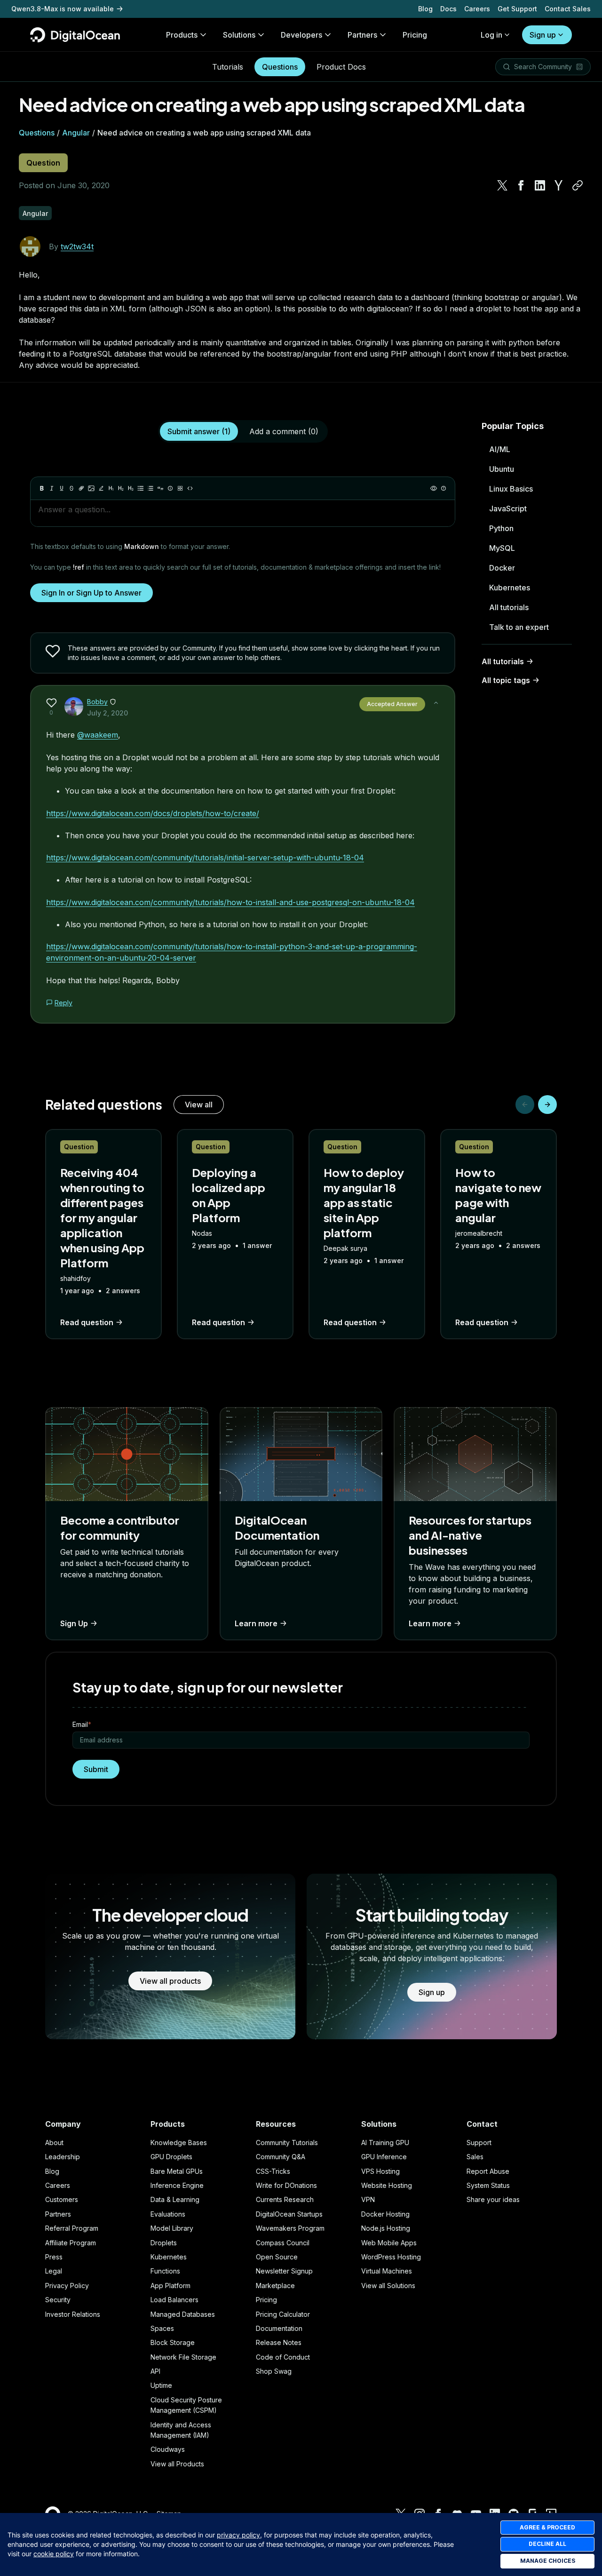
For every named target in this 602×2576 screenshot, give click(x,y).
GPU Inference (384, 2157)
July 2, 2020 (107, 713)
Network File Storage (183, 2357)
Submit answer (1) (199, 431)
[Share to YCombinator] (559, 185)
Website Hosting (387, 2185)
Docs (448, 9)
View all (199, 1105)
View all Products (177, 2464)
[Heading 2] (121, 488)
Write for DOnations (286, 2185)
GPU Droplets (171, 2157)
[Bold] (42, 488)
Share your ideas (493, 2199)
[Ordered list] (150, 488)
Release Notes (279, 2342)
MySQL (502, 548)
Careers (477, 9)
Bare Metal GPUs (177, 2171)
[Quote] (160, 488)
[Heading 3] (131, 488)
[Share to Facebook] (521, 185)
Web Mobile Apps (389, 2243)
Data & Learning (175, 2199)
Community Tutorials (287, 2143)
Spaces (162, 2328)
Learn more (256, 1623)
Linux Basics (511, 489)
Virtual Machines (387, 2271)
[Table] (180, 488)
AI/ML (500, 449)
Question (43, 163)
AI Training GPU (385, 2143)
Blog (425, 9)
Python (501, 528)
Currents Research (285, 2199)
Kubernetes (510, 588)
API (155, 2371)
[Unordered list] (141, 488)
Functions (165, 2271)
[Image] (91, 488)
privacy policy (238, 2535)
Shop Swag (274, 2371)
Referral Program (72, 2228)
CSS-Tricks (273, 2171)
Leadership (63, 2157)
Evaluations (168, 2214)
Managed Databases (183, 2314)
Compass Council (283, 2243)
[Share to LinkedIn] (540, 185)
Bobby (97, 702)
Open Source (277, 2257)
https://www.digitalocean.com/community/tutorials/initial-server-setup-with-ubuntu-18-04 (205, 858)
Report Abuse (488, 2171)
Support (479, 2143)
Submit (96, 1769)
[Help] (444, 488)
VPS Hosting (380, 2171)
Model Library (172, 2228)
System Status (488, 2185)
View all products (170, 1981)
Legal (54, 2271)
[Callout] (170, 488)
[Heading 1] (111, 488)
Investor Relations (73, 2314)
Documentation (279, 2328)
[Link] (81, 488)
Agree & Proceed (547, 2527)
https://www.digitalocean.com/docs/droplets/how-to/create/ (153, 813)
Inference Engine (177, 2185)
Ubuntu (502, 469)
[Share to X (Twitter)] (502, 185)
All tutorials (509, 607)
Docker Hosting (385, 2214)
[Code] (190, 488)
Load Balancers (174, 2300)
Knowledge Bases (179, 2143)
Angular (76, 133)
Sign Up (74, 1623)
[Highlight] (101, 488)
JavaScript (508, 509)
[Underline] (62, 488)
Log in (491, 35)
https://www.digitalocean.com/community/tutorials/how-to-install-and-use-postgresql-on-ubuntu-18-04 (230, 902)
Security (58, 2300)
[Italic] (52, 488)
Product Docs (341, 67)
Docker (502, 568)
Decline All (547, 2544)
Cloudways (168, 2449)
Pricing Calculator (283, 2314)
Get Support (517, 9)
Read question (87, 1322)
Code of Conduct (283, 2357)
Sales (475, 2157)
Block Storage (173, 2342)
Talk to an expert (519, 627)
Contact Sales (568, 9)
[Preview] (434, 488)
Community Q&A (281, 2157)
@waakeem (98, 735)
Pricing (266, 2300)
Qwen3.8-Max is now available (63, 9)
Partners (58, 2214)
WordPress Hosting (391, 2257)
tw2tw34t (77, 246)
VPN (368, 2199)
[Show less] (436, 703)
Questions (280, 67)
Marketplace (275, 2286)
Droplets (164, 2243)
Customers (62, 2199)
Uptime (161, 2385)
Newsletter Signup (284, 2271)
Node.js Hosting (386, 2228)
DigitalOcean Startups (289, 2214)
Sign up (543, 35)
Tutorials (228, 67)
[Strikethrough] (71, 488)
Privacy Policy (67, 2286)
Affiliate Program (71, 2243)
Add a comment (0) (284, 431)
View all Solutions (388, 2286)
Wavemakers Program (290, 2228)
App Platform (170, 2286)
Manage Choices (548, 2561)
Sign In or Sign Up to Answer (91, 593)
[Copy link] (578, 185)
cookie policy (54, 2554)
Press (54, 2257)
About (54, 2143)
